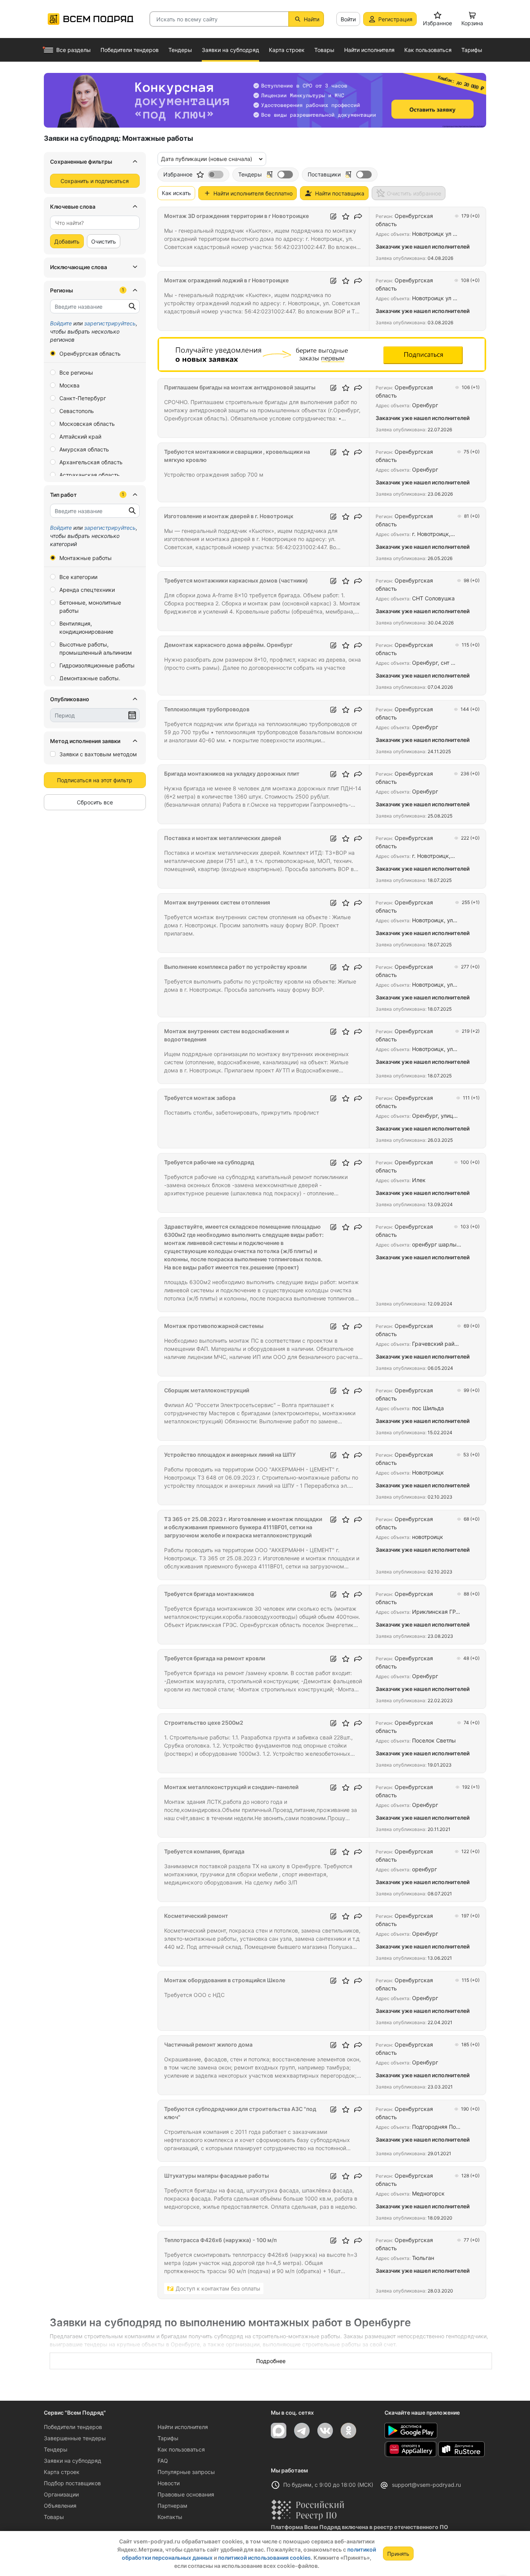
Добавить (67, 241)
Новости (169, 2483)
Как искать (176, 193)
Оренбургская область (90, 354)
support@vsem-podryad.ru (426, 2485)
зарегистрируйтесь (110, 323)
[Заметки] (333, 216)
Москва (69, 385)
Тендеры (56, 2449)
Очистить (104, 241)
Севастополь (77, 411)
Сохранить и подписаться (95, 181)
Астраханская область (90, 475)
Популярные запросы (186, 2472)
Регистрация (395, 19)
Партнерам (172, 2506)
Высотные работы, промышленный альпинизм (96, 648)
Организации (61, 2494)
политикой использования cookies (264, 2558)
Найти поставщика (340, 193)
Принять (398, 2554)
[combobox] (95, 223)
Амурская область (84, 449)
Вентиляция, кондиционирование (86, 628)
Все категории (78, 577)
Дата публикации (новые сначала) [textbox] (207, 159)
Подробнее (271, 2361)
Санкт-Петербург (83, 398)
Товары (54, 2517)
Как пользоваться (181, 2449)
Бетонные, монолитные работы (90, 607)
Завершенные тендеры (75, 2438)
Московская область (87, 424)
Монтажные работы (86, 558)
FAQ (163, 2461)
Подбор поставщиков (72, 2483)
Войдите (61, 323)
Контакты (170, 2517)
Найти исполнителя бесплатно (253, 193)
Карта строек (62, 2472)
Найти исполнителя (183, 2427)
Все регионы (76, 373)
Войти (348, 19)
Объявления (60, 2506)
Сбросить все (95, 802)
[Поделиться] (358, 216)
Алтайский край (80, 437)
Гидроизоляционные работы (97, 665)
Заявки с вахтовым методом (98, 754)
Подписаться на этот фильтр (95, 780)
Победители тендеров (73, 2427)
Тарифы (168, 2438)
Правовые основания (186, 2494)
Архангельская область (91, 462)
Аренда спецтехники (87, 590)
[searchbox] (92, 223)
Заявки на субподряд (73, 2461)
